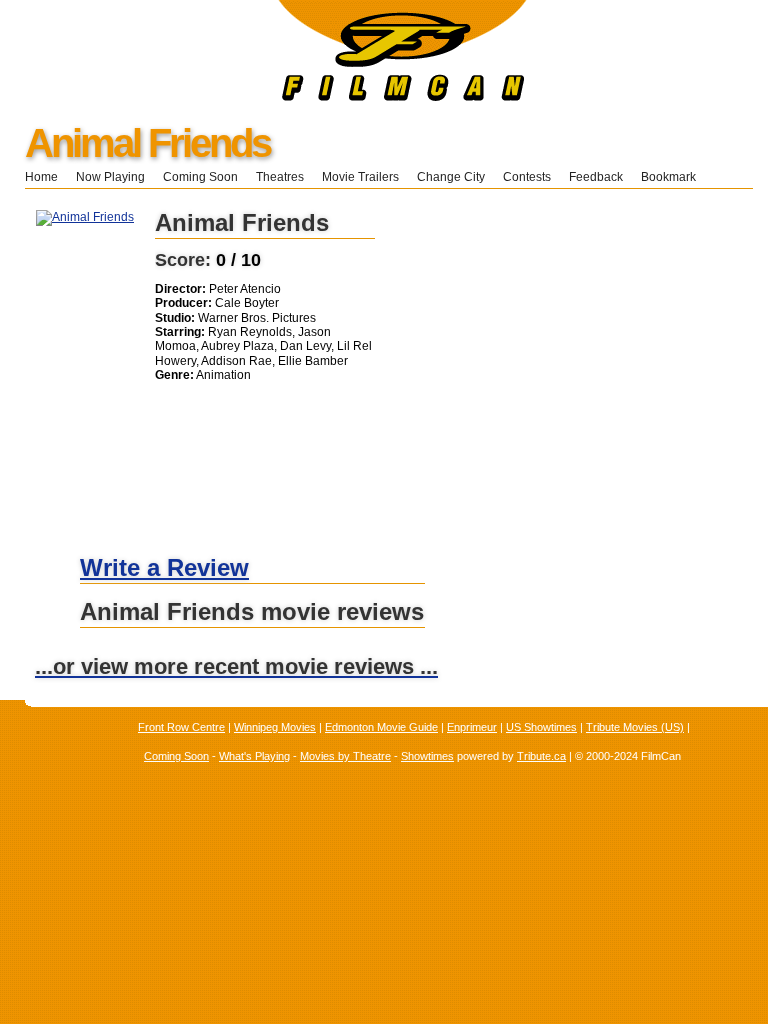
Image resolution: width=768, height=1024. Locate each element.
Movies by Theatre (345, 756)
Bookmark (674, 177)
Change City (451, 177)
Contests (527, 177)
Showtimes (427, 756)
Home (41, 177)
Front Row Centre (181, 727)
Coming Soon (200, 177)
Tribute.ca (541, 756)
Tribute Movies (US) (635, 727)
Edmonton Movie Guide (381, 727)
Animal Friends (147, 143)
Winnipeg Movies (275, 727)
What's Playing (254, 756)
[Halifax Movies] (263, 97)
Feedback (596, 177)
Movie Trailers (360, 177)
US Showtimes (541, 727)
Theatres (280, 177)
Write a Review (164, 567)
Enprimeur (472, 727)
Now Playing (110, 177)
